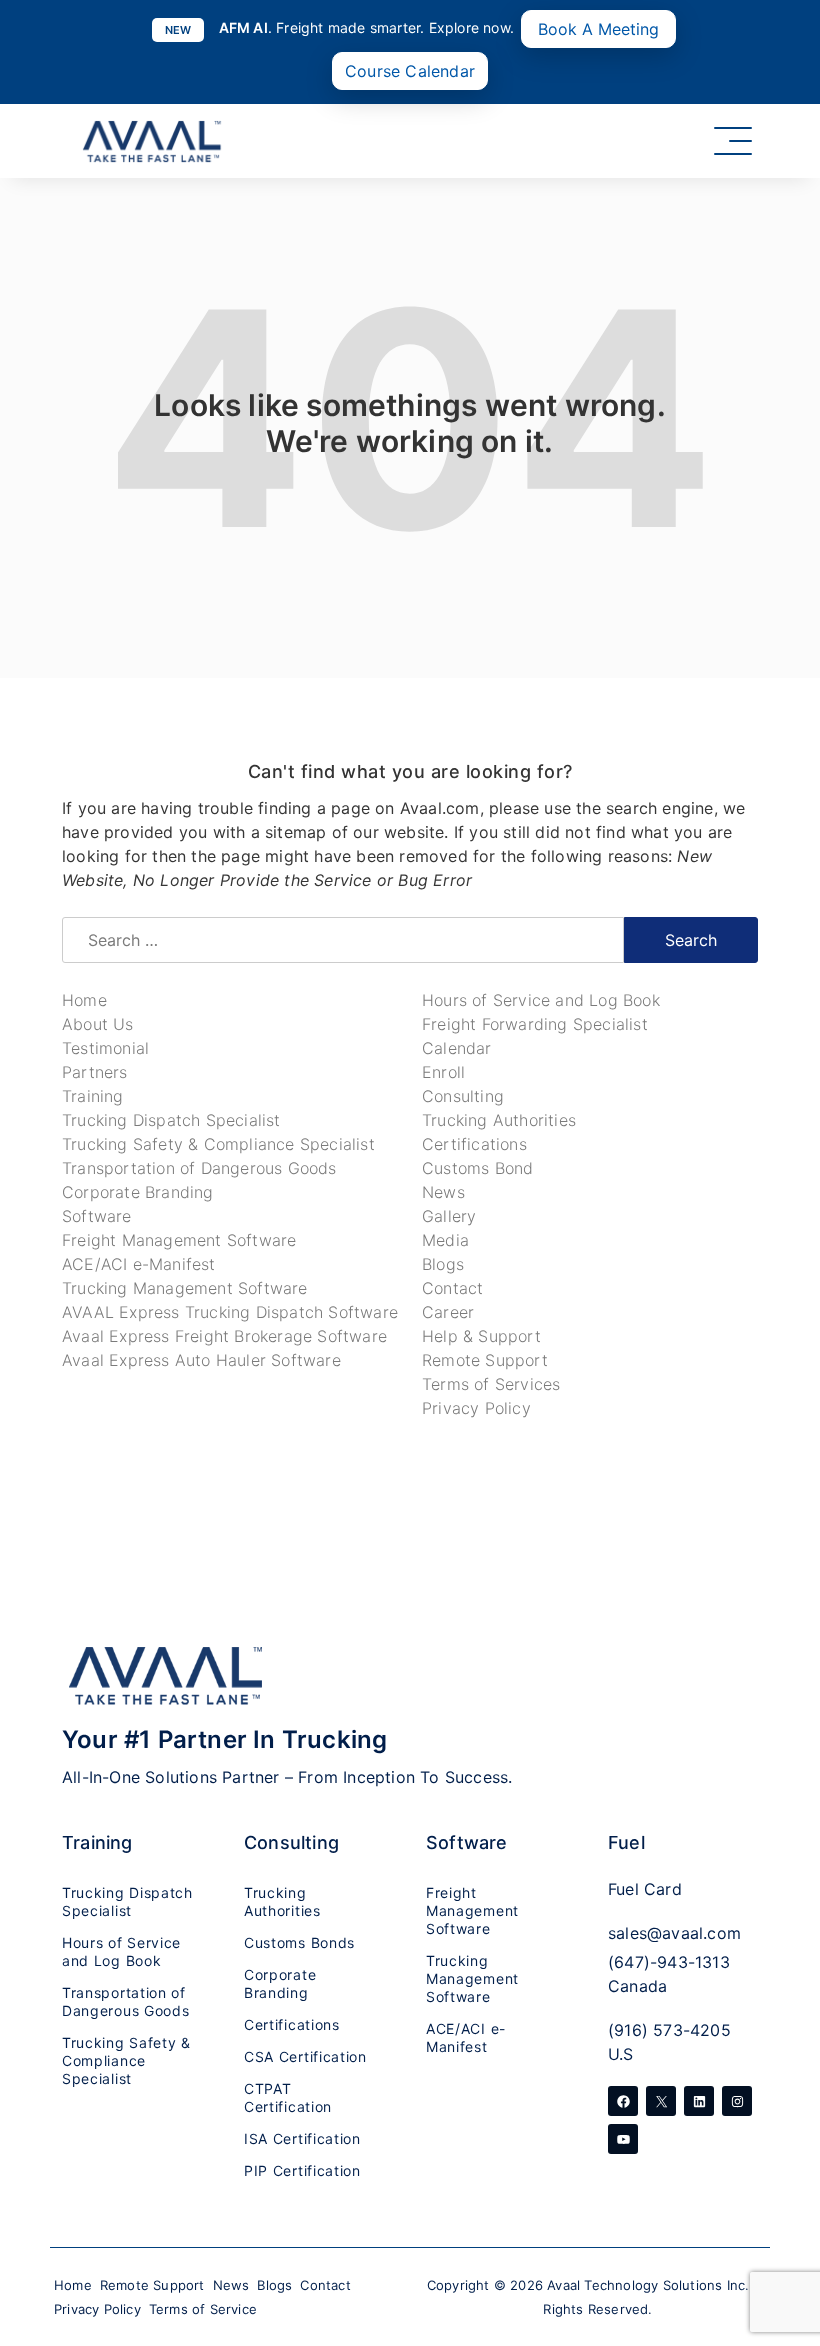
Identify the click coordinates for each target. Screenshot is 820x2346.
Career (448, 1312)
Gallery (449, 1216)
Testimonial (105, 1048)
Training (93, 1096)
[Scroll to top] (780, 2216)
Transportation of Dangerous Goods (199, 1168)
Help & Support (481, 1336)
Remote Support (485, 1360)
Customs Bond (477, 1168)
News (443, 1192)
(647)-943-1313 (669, 1962)
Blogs (443, 1264)
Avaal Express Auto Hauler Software (201, 1360)
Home (84, 1000)
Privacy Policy (476, 1408)
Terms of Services (491, 1384)
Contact (452, 1288)
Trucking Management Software (185, 1288)
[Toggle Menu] (733, 141)
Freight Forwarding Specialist (535, 1024)
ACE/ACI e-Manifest (139, 1264)
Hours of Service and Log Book (541, 1000)
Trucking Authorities (499, 1120)
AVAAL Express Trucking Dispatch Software (230, 1312)
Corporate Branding (138, 1192)
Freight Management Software (179, 1240)
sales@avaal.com (674, 1933)
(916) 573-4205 (669, 2030)
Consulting (463, 1096)
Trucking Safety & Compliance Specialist (218, 1144)
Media (445, 1240)
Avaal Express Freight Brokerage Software (224, 1336)
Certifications (474, 1144)
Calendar (457, 1048)
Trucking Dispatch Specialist (171, 1120)
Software (97, 1216)
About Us (98, 1024)
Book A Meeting (598, 29)
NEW (178, 30)
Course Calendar (410, 71)
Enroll (443, 1072)
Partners (95, 1072)
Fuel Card (645, 1889)
